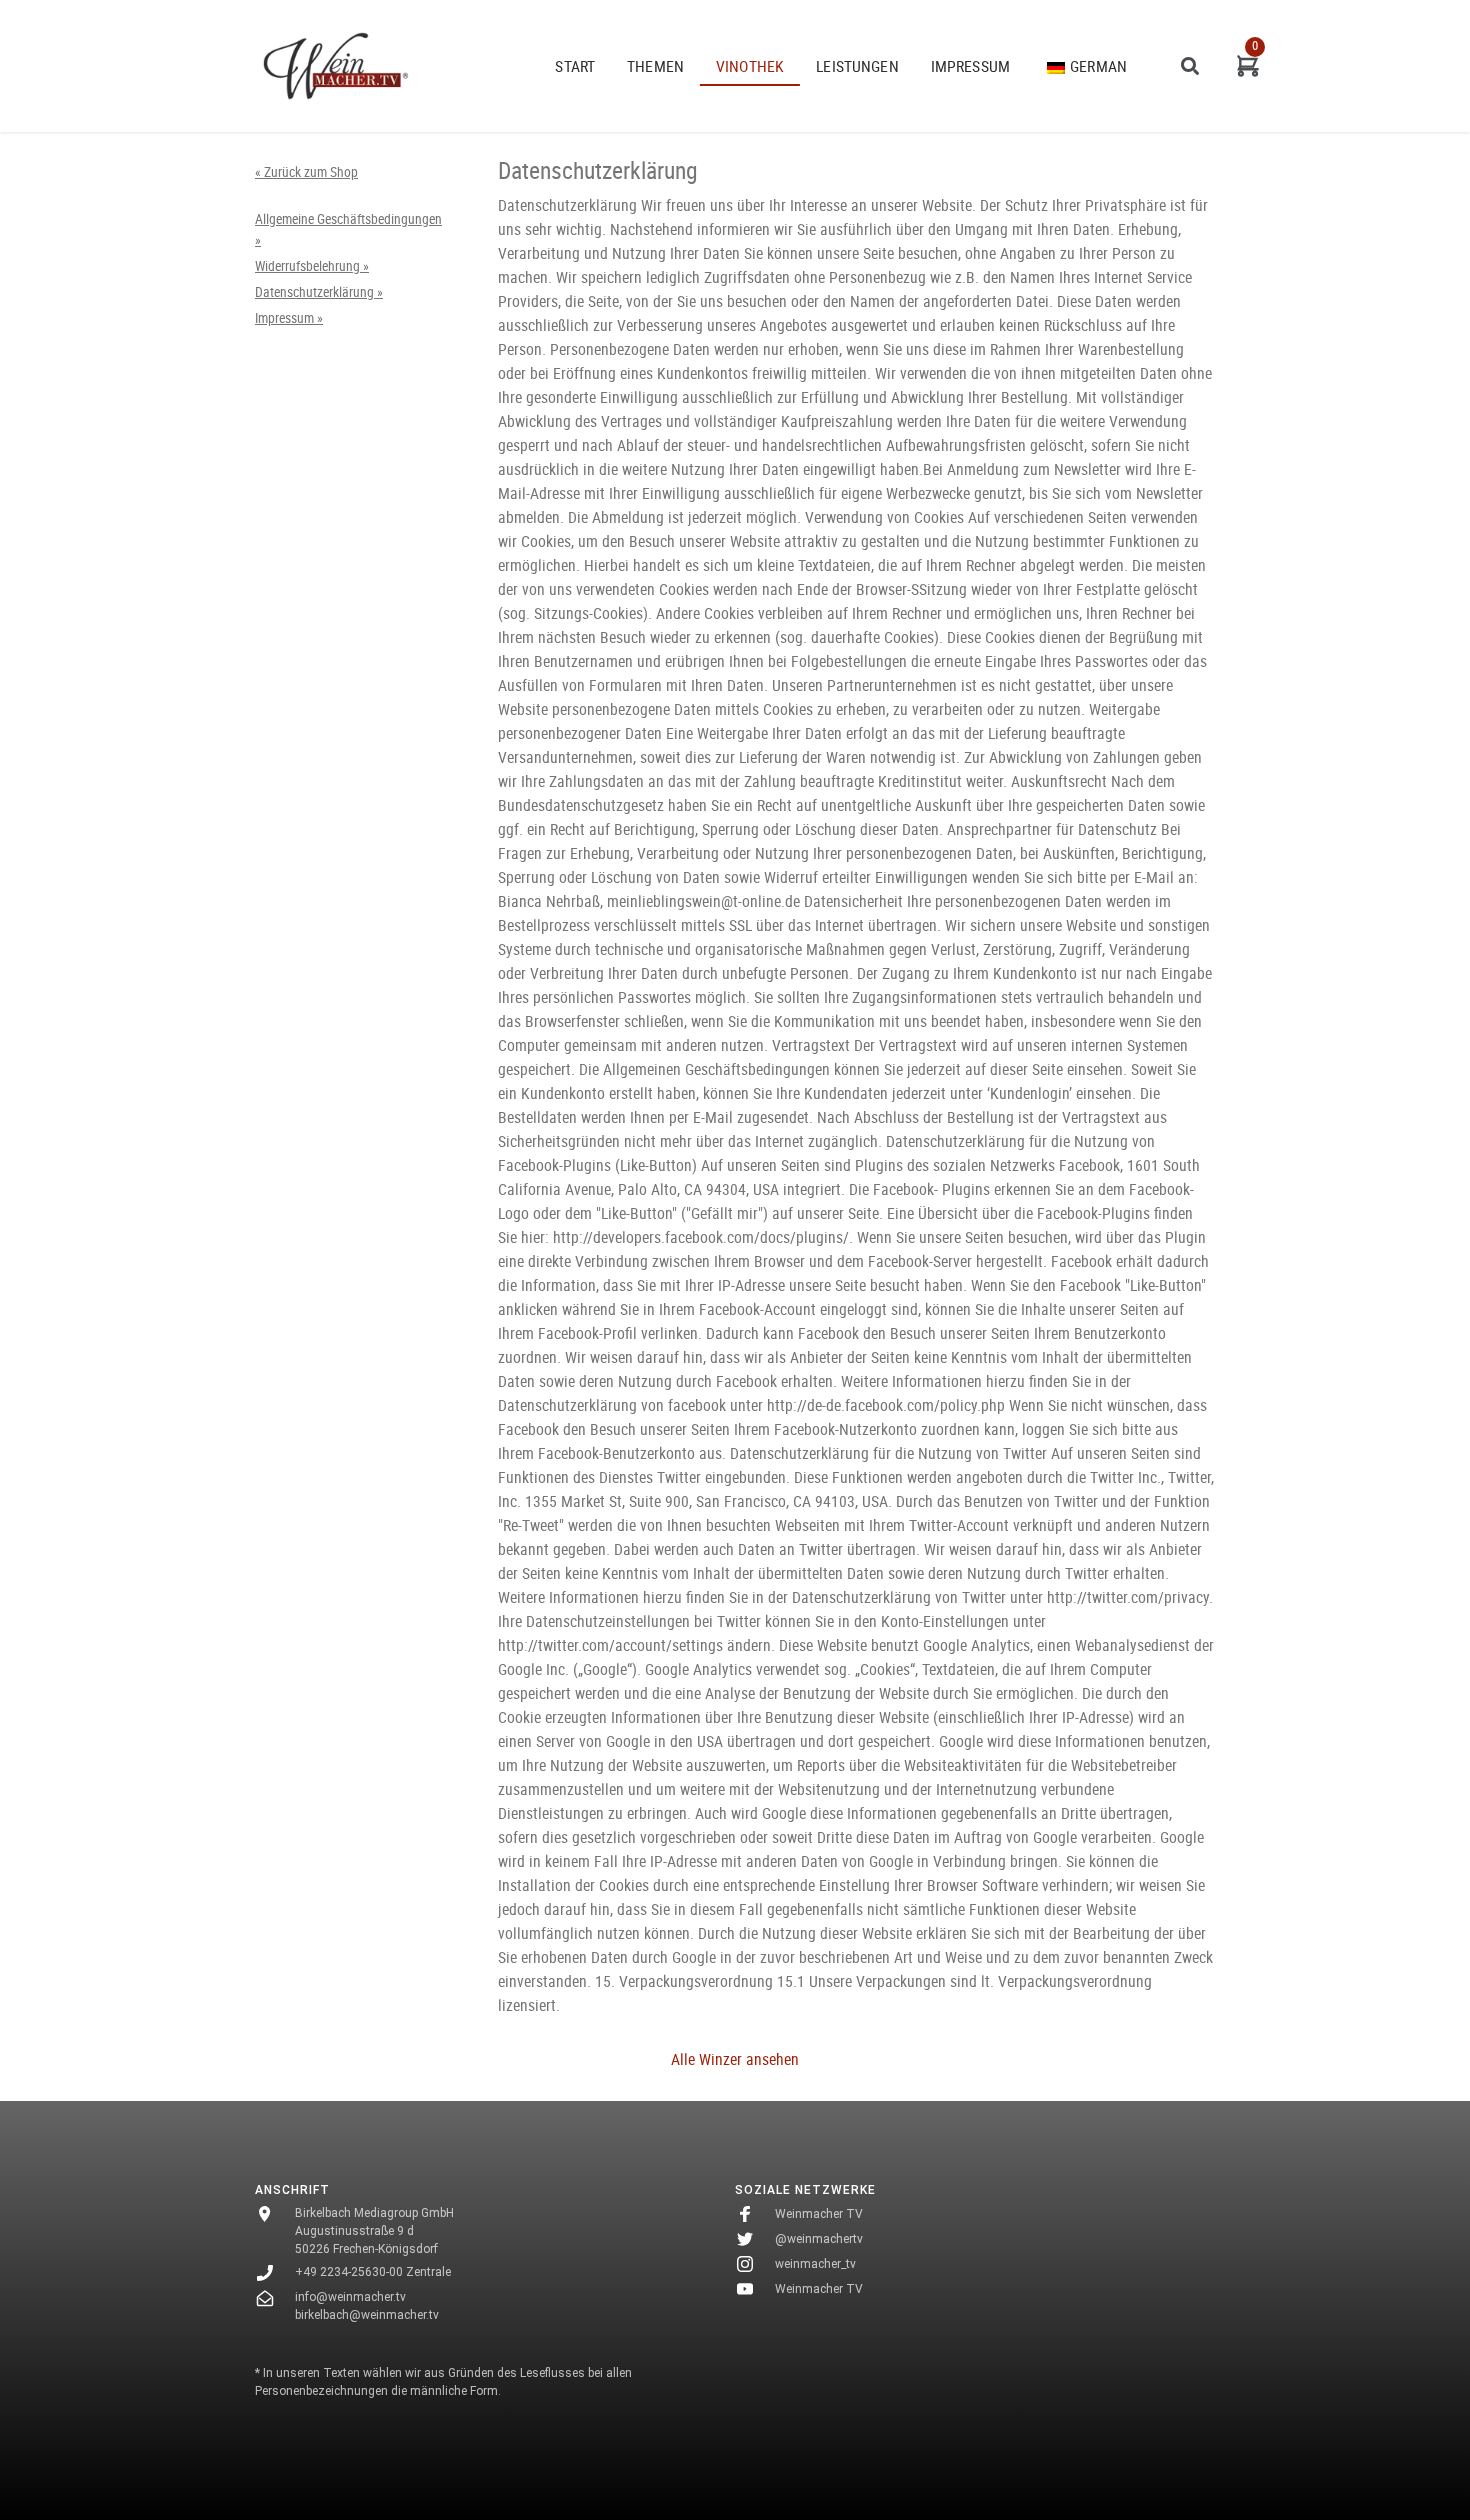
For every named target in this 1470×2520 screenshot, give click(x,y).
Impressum (970, 66)
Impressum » (289, 318)
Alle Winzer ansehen (735, 2059)
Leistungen (857, 66)
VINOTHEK (750, 66)
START (575, 66)
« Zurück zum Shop (306, 172)
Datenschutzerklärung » (319, 292)
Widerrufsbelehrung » (312, 266)
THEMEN (655, 66)
